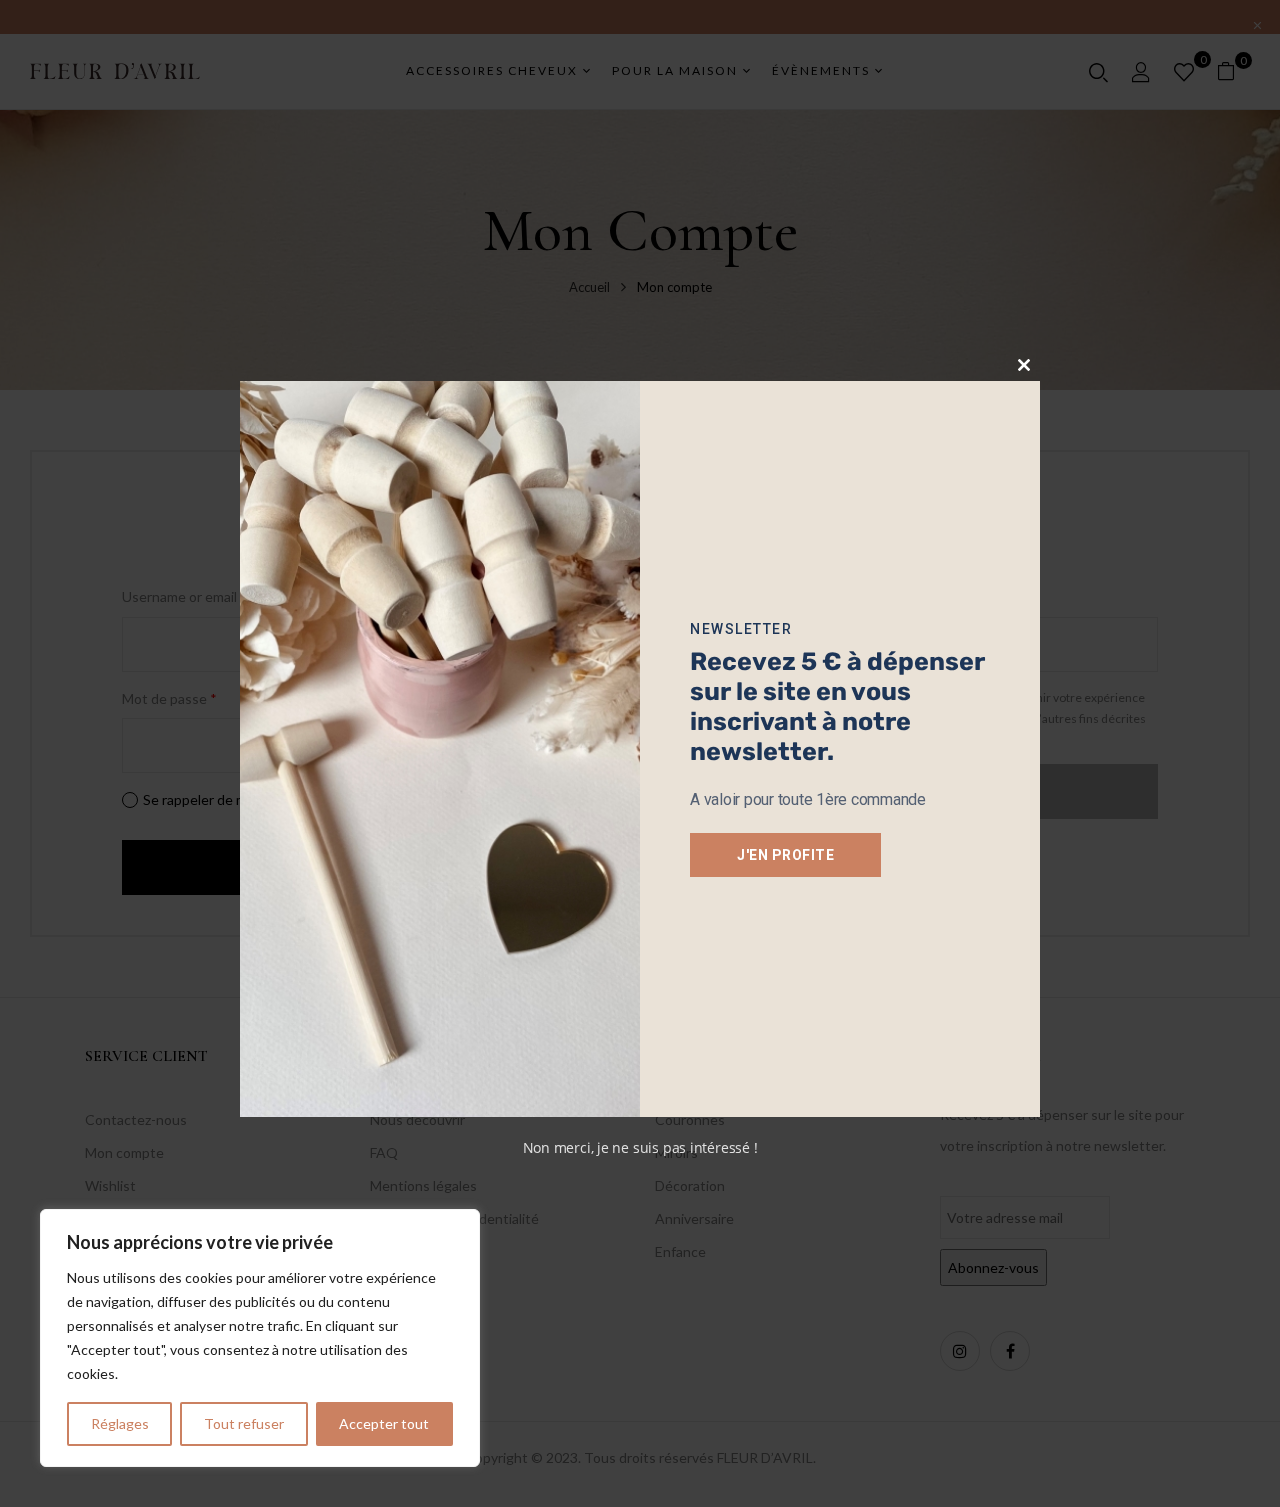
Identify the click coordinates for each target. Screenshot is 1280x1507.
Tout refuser (244, 1423)
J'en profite (785, 855)
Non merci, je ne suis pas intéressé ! (640, 1147)
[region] (260, 1338)
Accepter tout (384, 1423)
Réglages (120, 1423)
